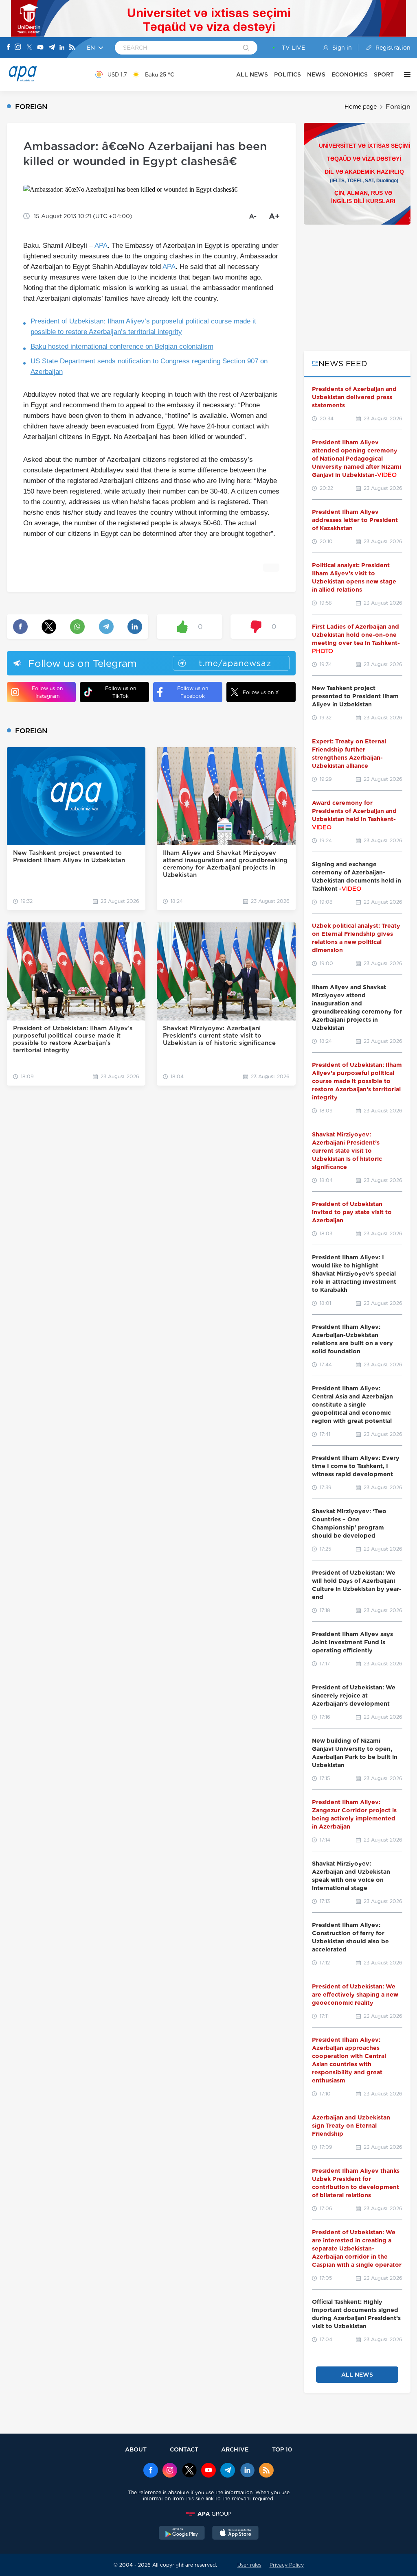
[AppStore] (235, 2534)
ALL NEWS (252, 74)
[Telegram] (52, 48)
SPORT (384, 74)
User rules (249, 2565)
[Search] (246, 48)
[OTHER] (405, 74)
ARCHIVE (235, 2449)
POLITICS (288, 74)
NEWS (316, 74)
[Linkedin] (62, 48)
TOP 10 (282, 2449)
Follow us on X (261, 692)
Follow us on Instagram (47, 692)
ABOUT (136, 2449)
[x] (189, 2471)
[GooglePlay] (182, 2534)
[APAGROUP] (208, 2514)
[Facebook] (9, 48)
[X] (29, 48)
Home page (361, 107)
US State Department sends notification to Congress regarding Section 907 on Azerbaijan (149, 366)
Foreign (398, 107)
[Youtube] (40, 48)
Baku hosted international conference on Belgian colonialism (122, 346)
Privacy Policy (287, 2565)
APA (101, 246)
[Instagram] (18, 48)
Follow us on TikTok (121, 692)
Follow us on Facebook (193, 692)
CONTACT (184, 2449)
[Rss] (72, 48)
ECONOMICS (350, 74)
